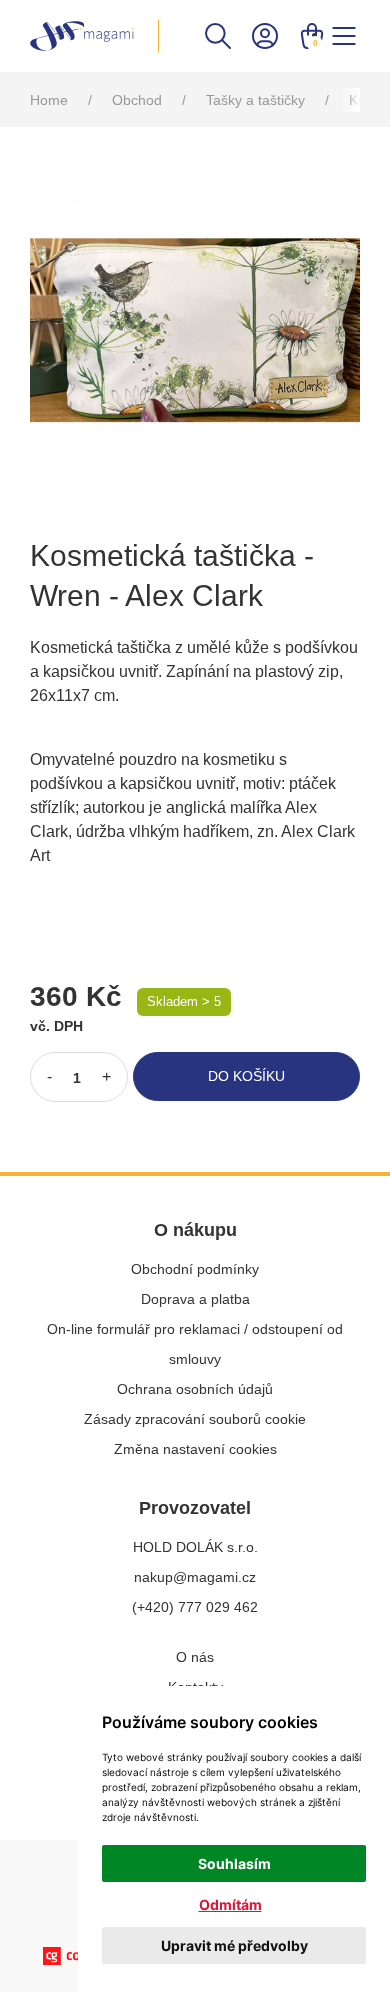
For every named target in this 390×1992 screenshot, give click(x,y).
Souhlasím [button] (234, 1863)
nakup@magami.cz (195, 1577)
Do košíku (246, 1076)
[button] (218, 34)
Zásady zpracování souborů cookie (195, 1419)
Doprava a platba (195, 1299)
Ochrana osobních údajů (195, 1389)
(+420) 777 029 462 (195, 1607)
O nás (195, 1657)
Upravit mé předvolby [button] (234, 1945)
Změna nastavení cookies (195, 1449)
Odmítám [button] (230, 1904)
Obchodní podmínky (195, 1269)
